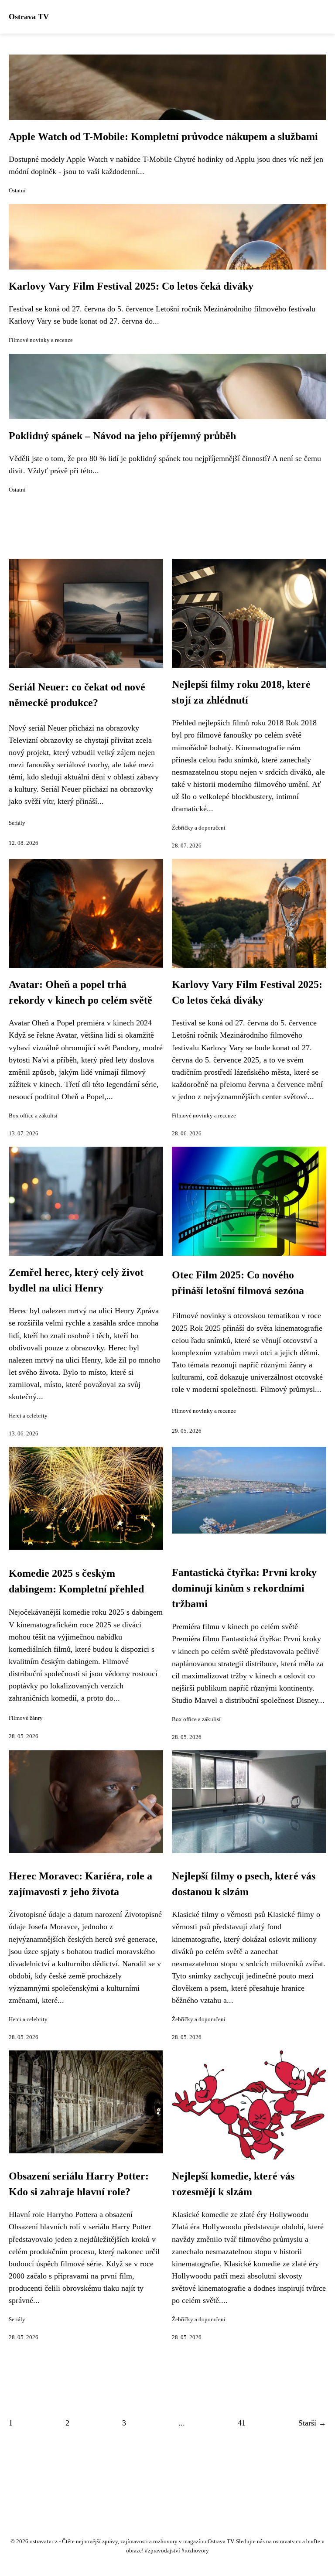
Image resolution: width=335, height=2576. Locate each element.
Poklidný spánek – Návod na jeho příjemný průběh (122, 436)
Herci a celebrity (28, 1416)
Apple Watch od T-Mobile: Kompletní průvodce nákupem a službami (163, 137)
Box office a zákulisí (33, 1116)
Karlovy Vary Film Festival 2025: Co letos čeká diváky (131, 286)
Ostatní (17, 191)
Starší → (312, 2423)
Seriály (17, 823)
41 (242, 2423)
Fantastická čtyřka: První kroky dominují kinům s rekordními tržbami (244, 1588)
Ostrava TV (29, 17)
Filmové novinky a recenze (41, 340)
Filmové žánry (26, 1718)
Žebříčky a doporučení (199, 828)
